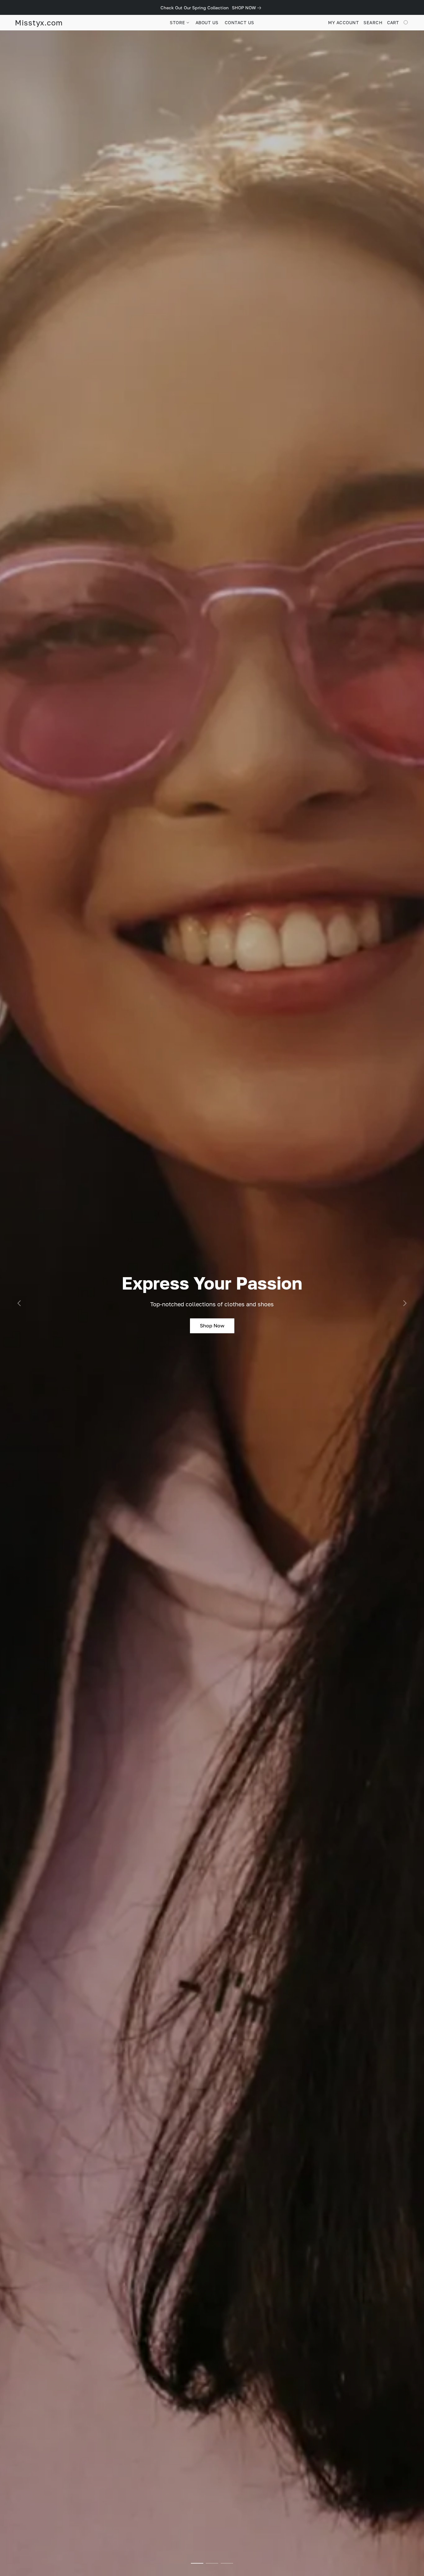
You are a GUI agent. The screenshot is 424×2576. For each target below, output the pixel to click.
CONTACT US (239, 22)
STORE (178, 22)
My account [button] (343, 22)
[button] (39, 23)
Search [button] (373, 22)
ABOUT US (207, 22)
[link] (248, 8)
